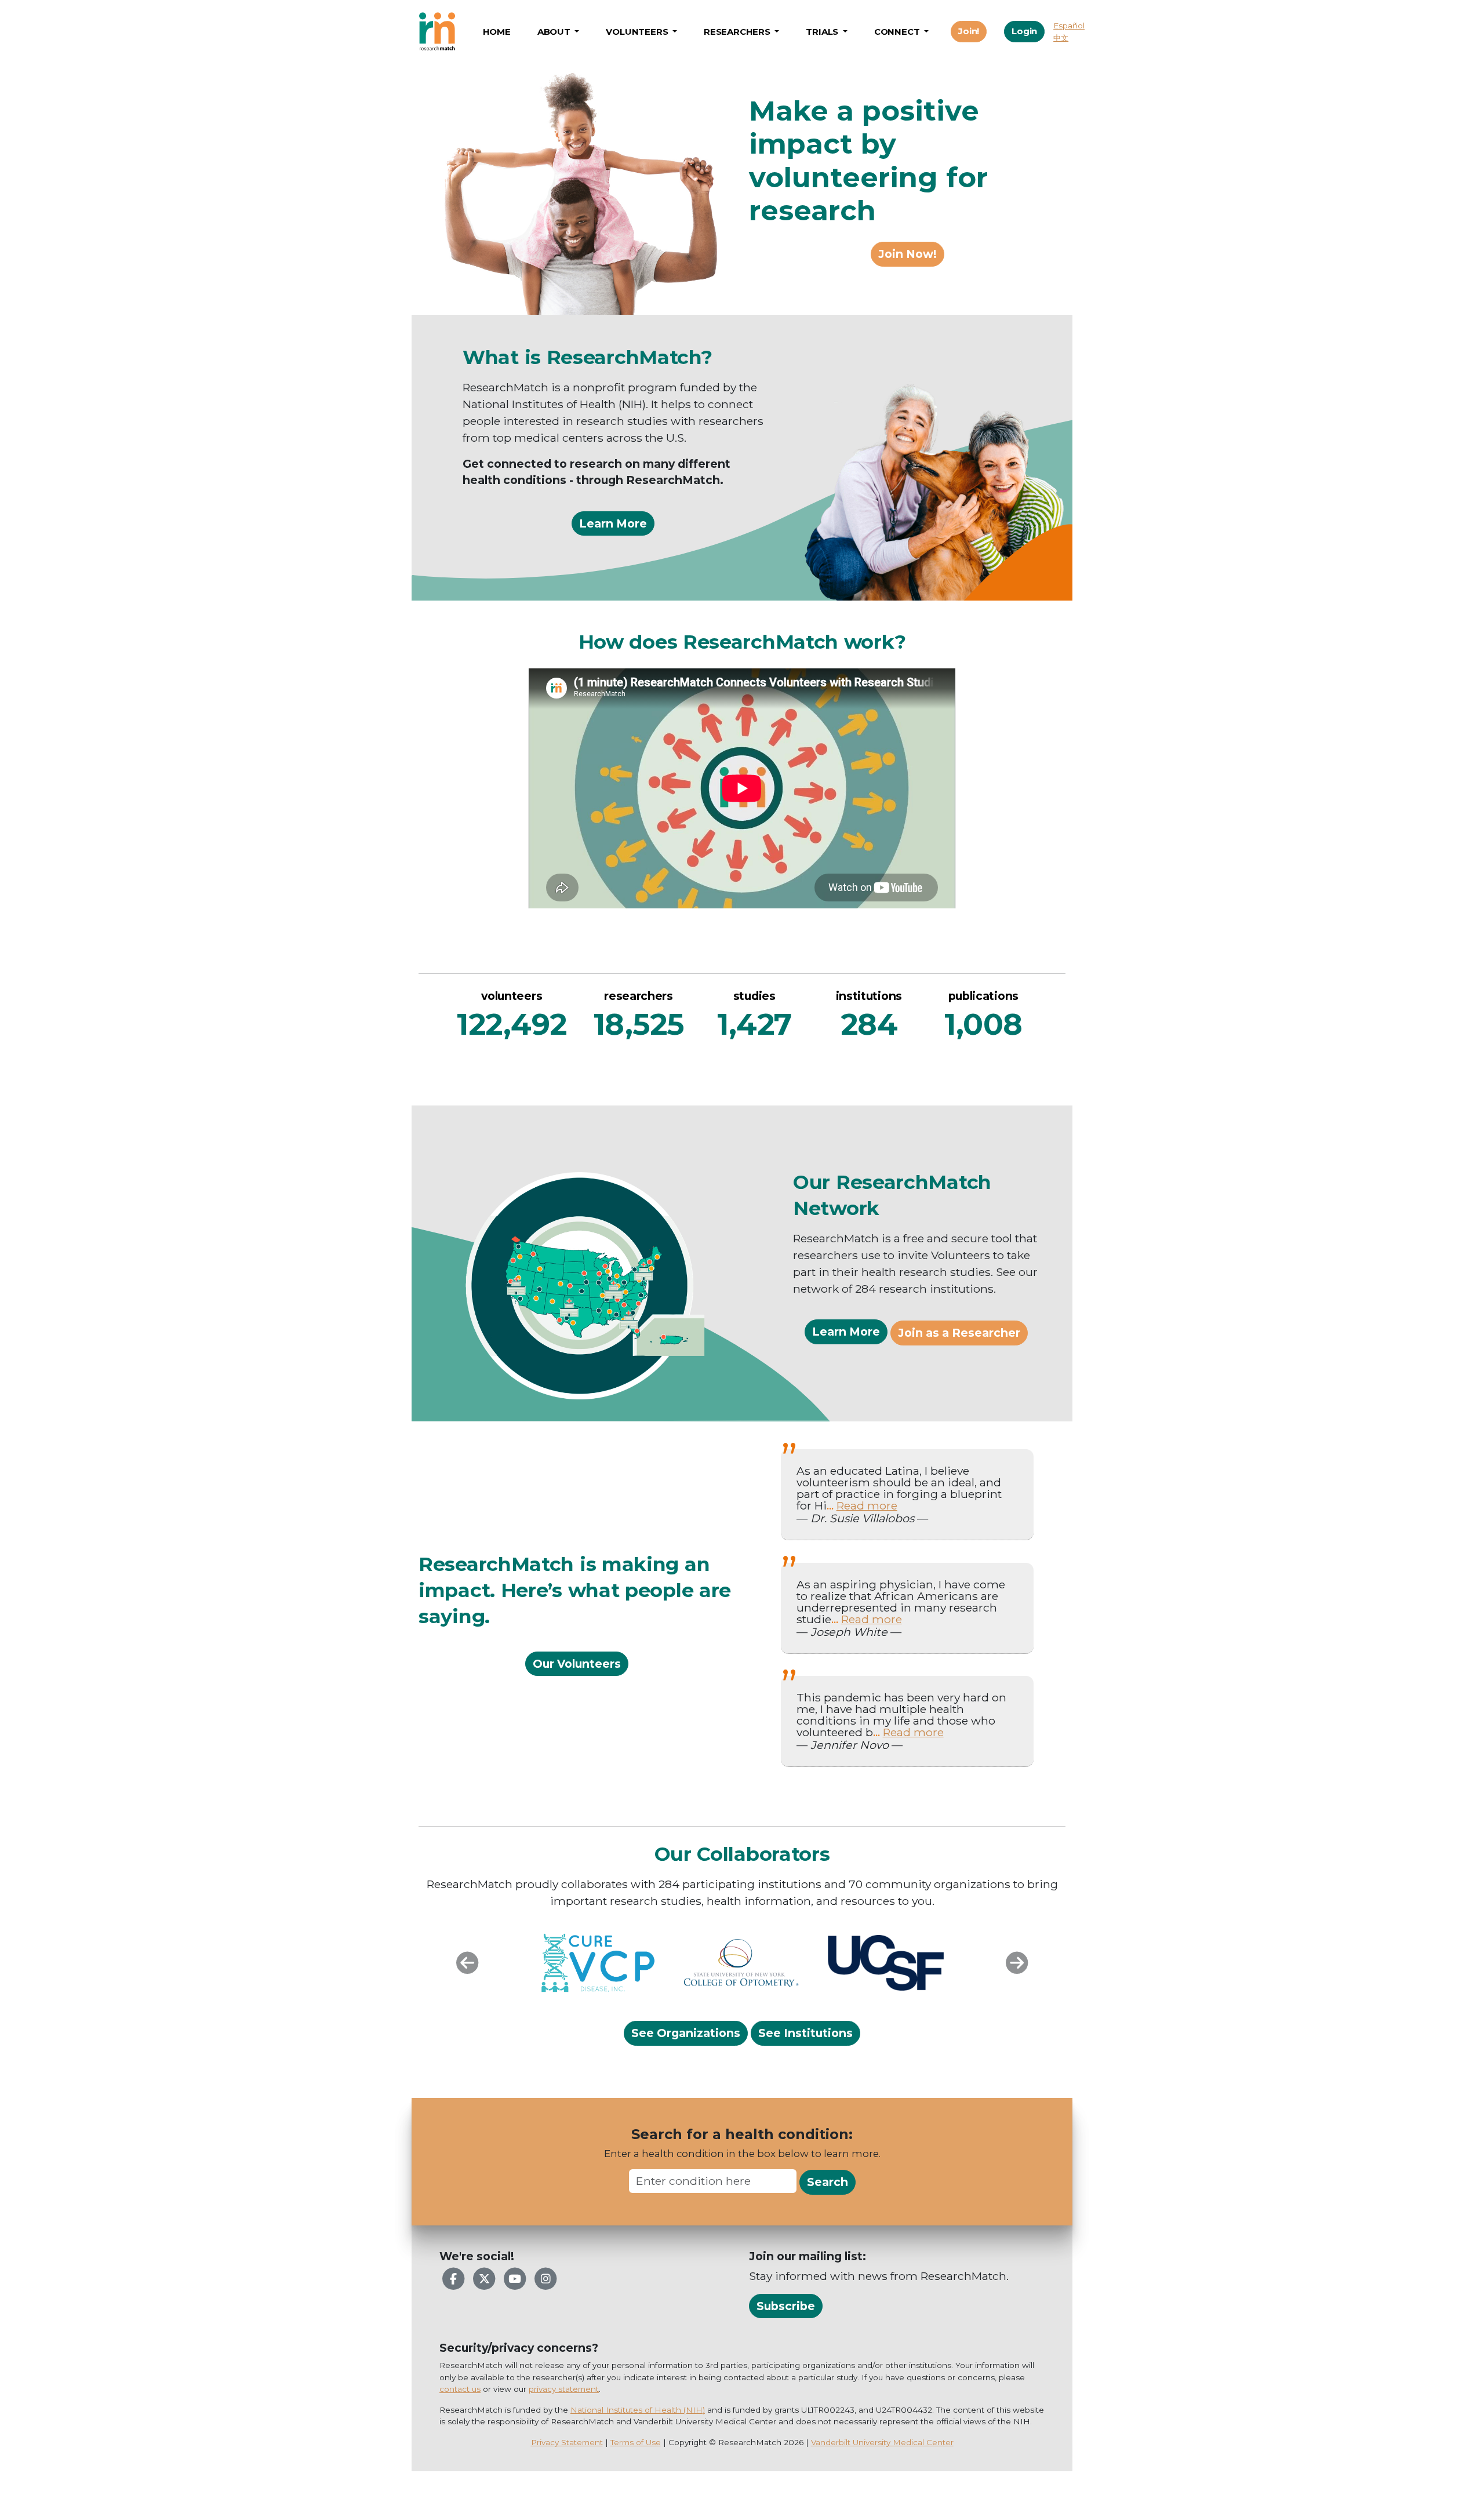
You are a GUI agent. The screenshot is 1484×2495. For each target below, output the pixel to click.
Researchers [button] (738, 32)
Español (1069, 26)
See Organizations (686, 2033)
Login (1024, 31)
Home (497, 32)
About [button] (555, 32)
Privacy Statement (567, 2442)
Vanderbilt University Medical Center (882, 2442)
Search (828, 2182)
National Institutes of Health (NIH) (638, 2410)
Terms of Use (636, 2442)
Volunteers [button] (638, 32)
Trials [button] (823, 32)
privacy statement (564, 2389)
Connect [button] (898, 32)
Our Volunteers (577, 1664)
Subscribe (786, 2306)
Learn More (613, 523)
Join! (969, 31)
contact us (460, 2389)
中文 (1061, 38)
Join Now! (908, 254)
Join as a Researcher (959, 1333)
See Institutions (805, 2033)
